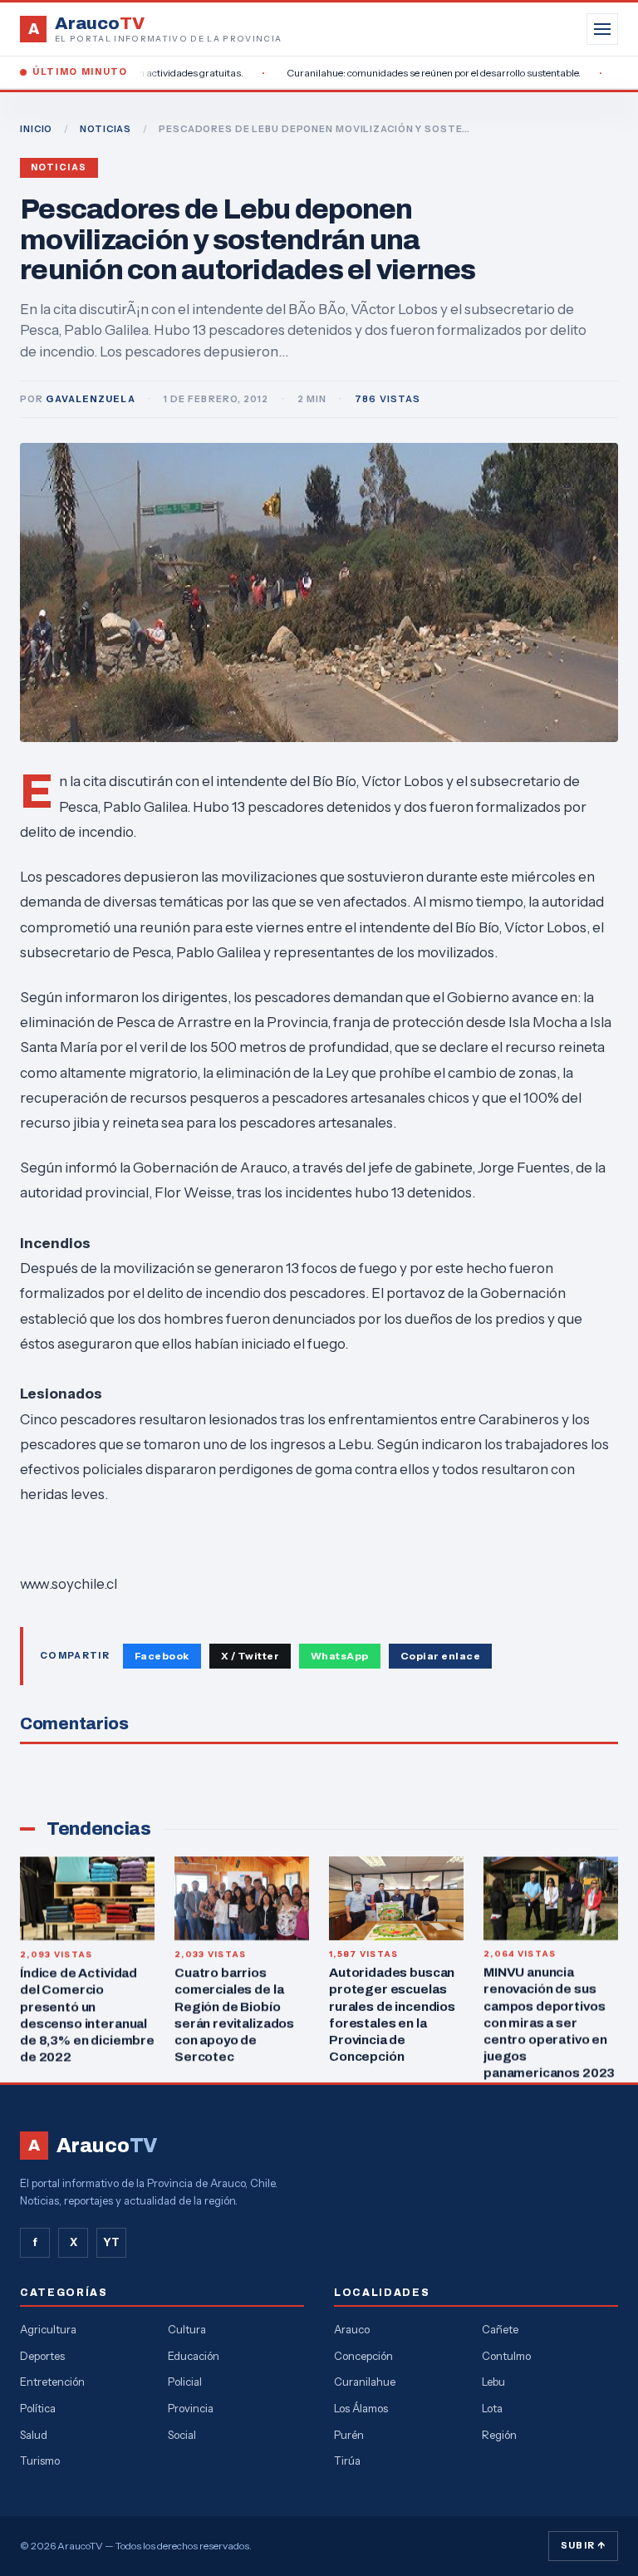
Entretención (52, 2382)
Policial (185, 2382)
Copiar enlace (440, 1656)
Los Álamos (361, 2408)
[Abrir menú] (602, 29)
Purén (349, 2435)
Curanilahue (365, 2382)
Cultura (187, 2329)
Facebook (162, 1656)
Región (499, 2435)
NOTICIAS (106, 129)
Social (182, 2435)
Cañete (500, 2329)
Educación (194, 2356)
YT (111, 2242)
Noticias (59, 167)
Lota (492, 2408)
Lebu (493, 2382)
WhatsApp (340, 1656)
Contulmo (506, 2356)
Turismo (40, 2460)
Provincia (191, 2408)
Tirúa (347, 2460)
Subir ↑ (583, 2545)
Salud (34, 2435)
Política (38, 2408)
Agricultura (48, 2329)
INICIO (36, 129)
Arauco (352, 2329)
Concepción (363, 2356)
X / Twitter (250, 1656)
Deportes (42, 2356)
